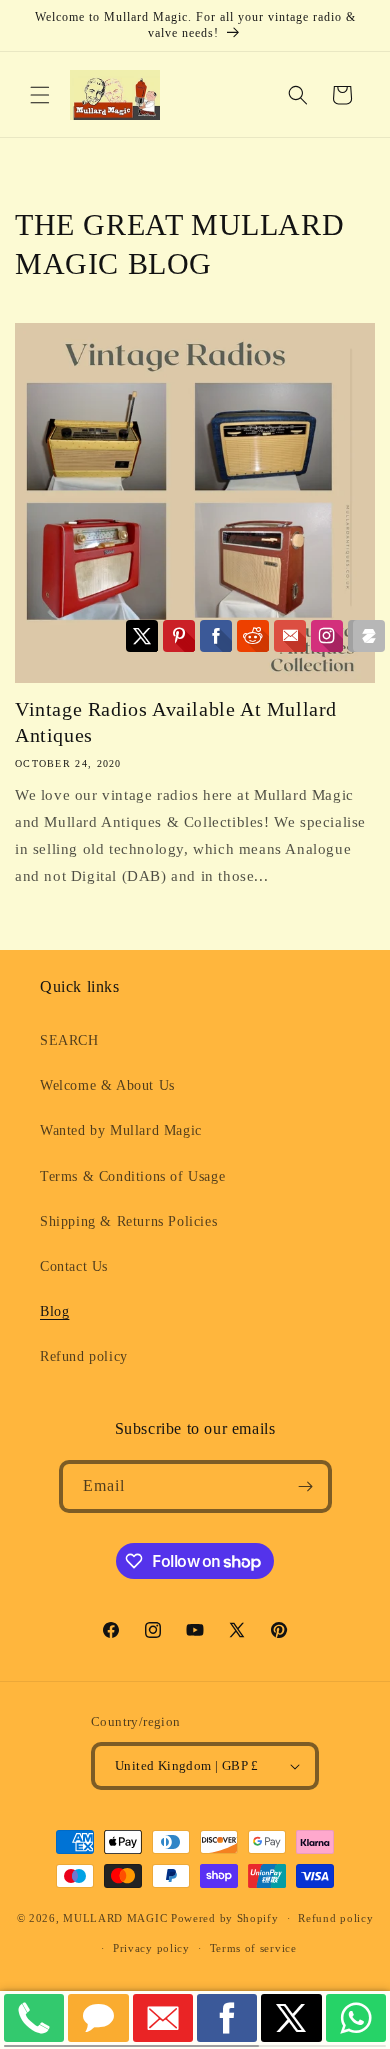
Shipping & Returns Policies (128, 1221)
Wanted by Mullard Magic (121, 1130)
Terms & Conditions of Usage (132, 1176)
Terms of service (253, 1948)
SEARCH (69, 1040)
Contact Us (74, 1266)
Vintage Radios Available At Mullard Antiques (176, 722)
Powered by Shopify (225, 1918)
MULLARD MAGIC (115, 1918)
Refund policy (84, 1356)
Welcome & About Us (107, 1085)
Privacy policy (151, 1948)
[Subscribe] (306, 1486)
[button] (40, 95)
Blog (54, 1311)
